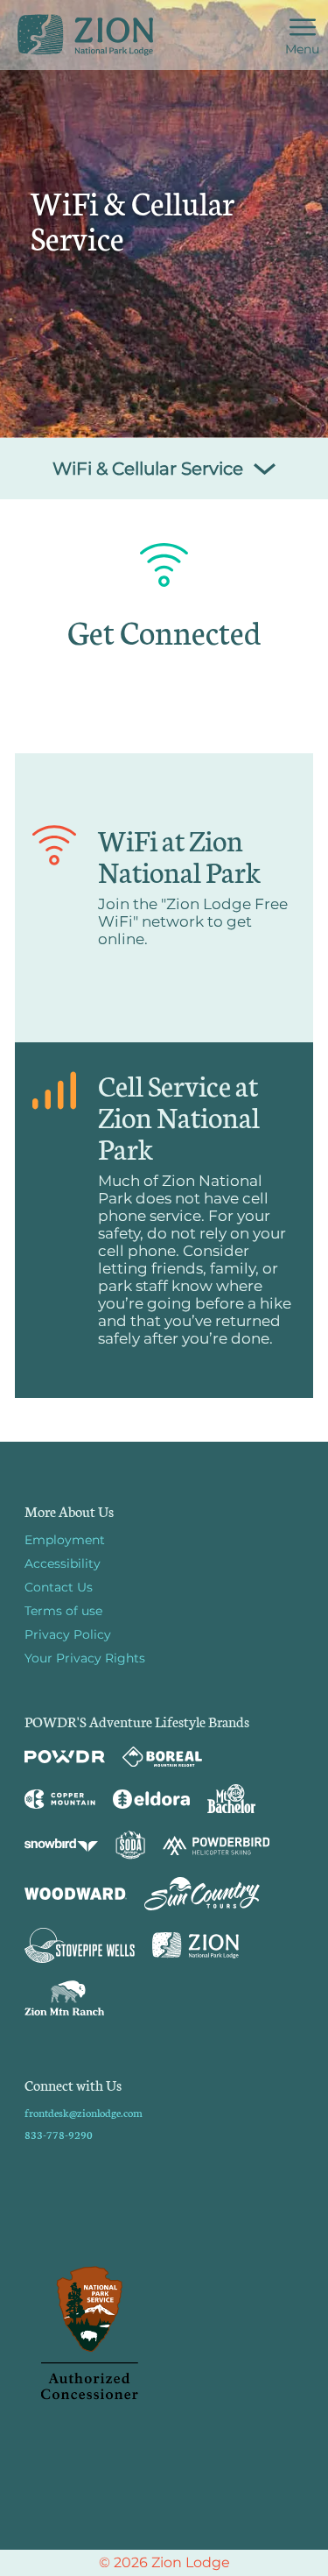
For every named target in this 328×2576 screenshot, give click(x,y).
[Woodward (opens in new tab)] (76, 1894)
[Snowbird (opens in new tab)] (61, 1845)
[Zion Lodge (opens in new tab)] (195, 1945)
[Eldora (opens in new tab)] (151, 1799)
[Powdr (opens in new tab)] (65, 1757)
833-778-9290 (59, 2134)
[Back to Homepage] (164, 2334)
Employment (65, 1540)
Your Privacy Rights (85, 1658)
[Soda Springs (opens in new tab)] (130, 1845)
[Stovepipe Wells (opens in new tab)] (80, 1945)
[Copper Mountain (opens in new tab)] (60, 1799)
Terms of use (63, 1611)
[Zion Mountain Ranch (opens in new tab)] (64, 1998)
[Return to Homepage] (85, 35)
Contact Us (59, 1587)
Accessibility (63, 1563)
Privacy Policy (68, 1634)
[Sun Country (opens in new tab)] (202, 1894)
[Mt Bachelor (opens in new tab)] (231, 1799)
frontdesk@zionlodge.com (84, 2112)
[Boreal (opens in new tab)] (162, 1757)
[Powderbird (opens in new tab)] (216, 1846)
